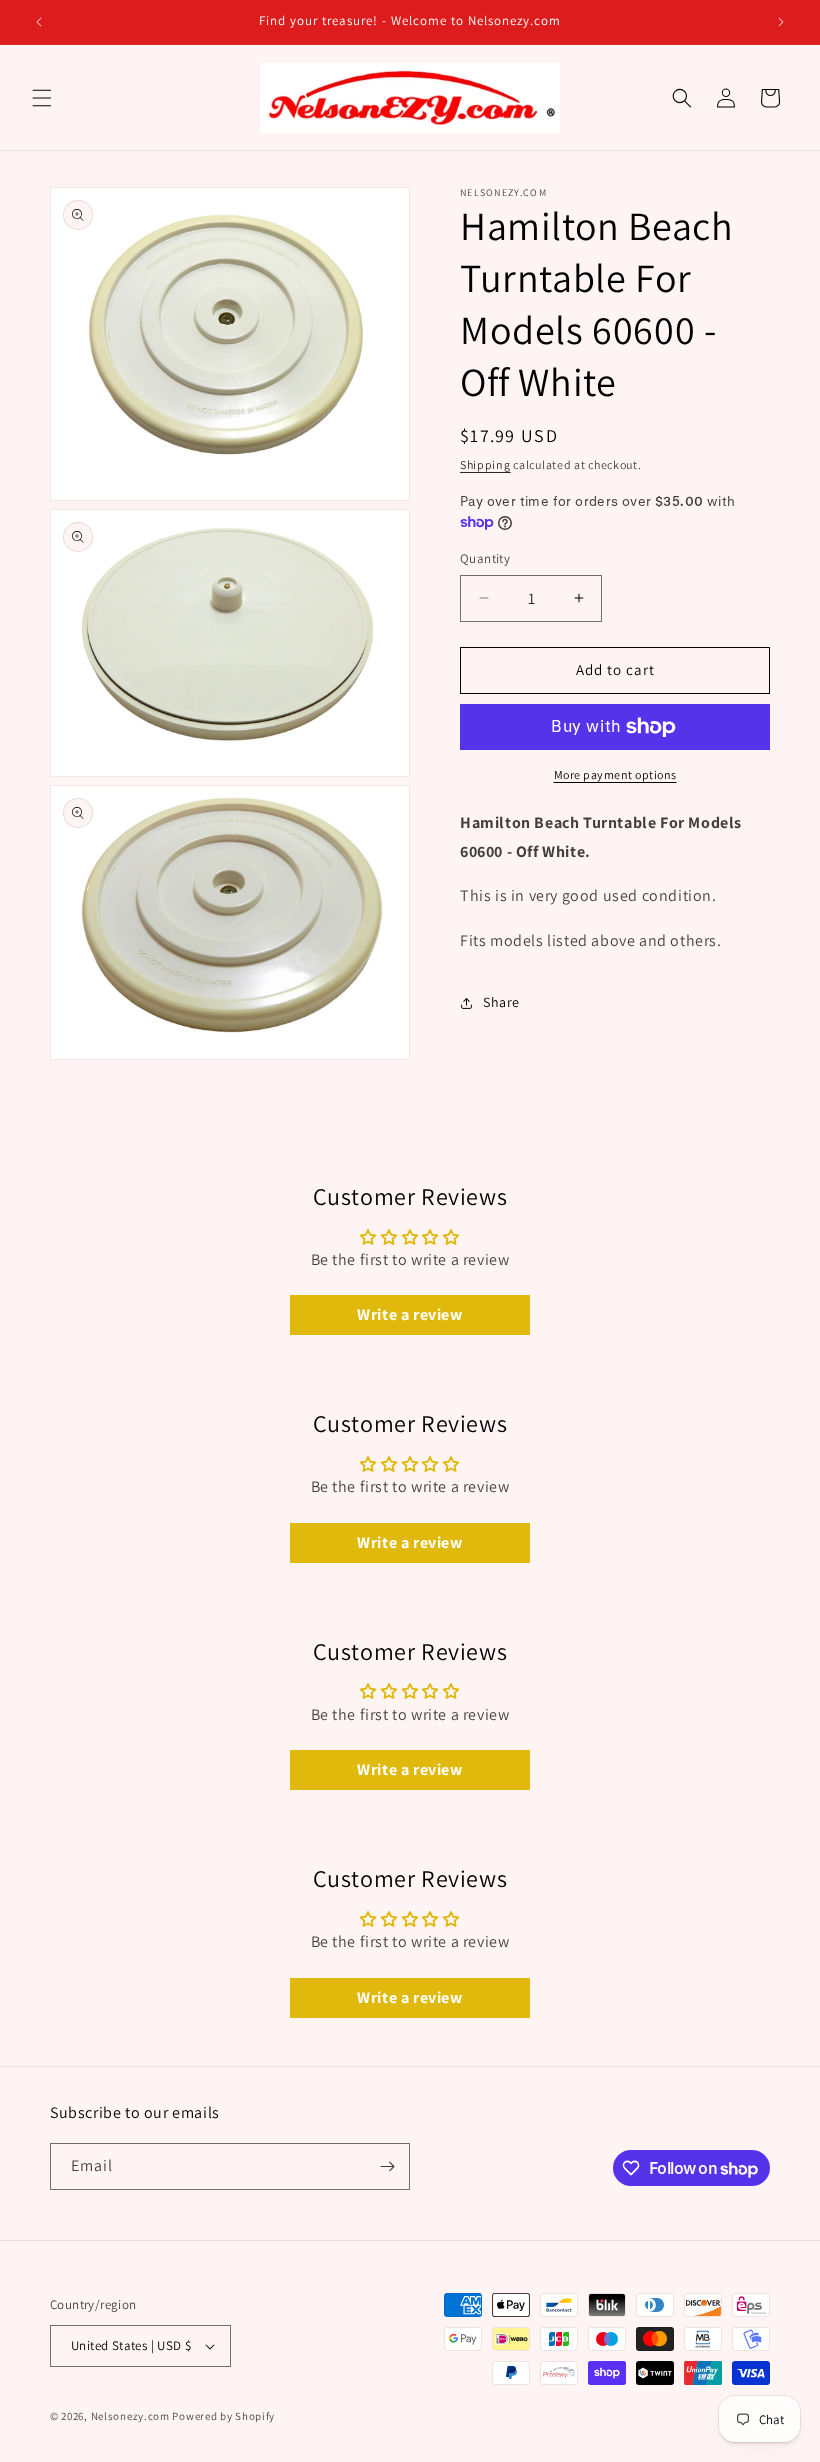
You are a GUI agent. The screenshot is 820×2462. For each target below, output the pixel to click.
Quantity (485, 558)
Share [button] (501, 1002)
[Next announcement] (781, 22)
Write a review (409, 1314)
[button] (42, 98)
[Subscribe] (387, 2166)
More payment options (615, 774)
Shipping (485, 464)
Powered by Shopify (223, 2416)
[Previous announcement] (39, 22)
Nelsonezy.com (130, 2416)
